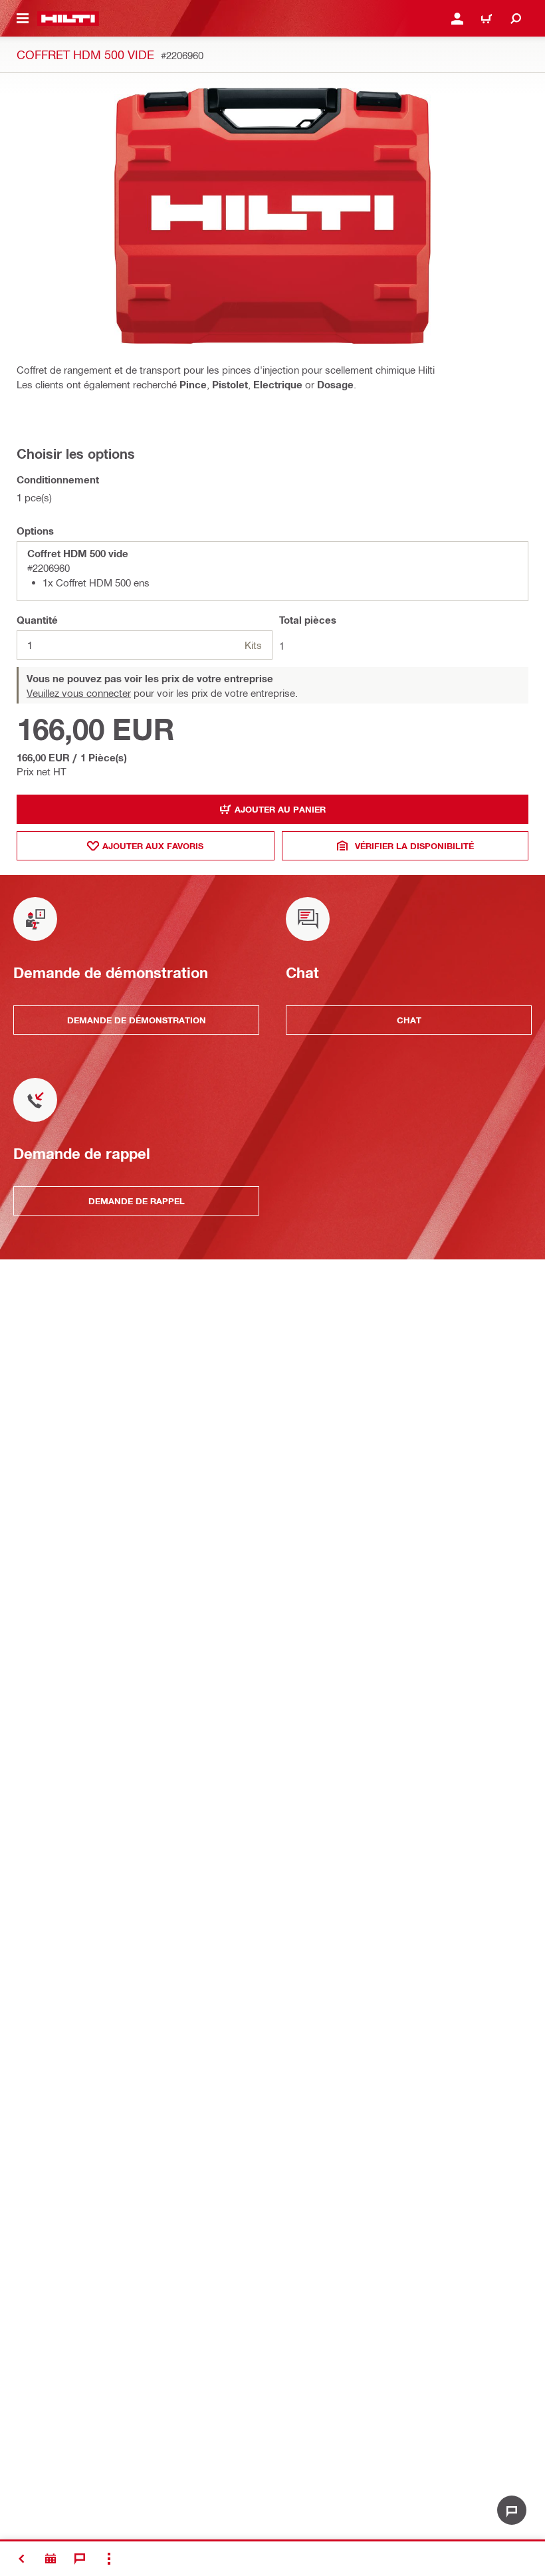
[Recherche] (516, 19)
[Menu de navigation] (23, 19)
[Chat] (80, 2559)
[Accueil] (68, 19)
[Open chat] (512, 2510)
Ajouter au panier (280, 809)
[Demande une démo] (51, 2559)
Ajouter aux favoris (153, 846)
